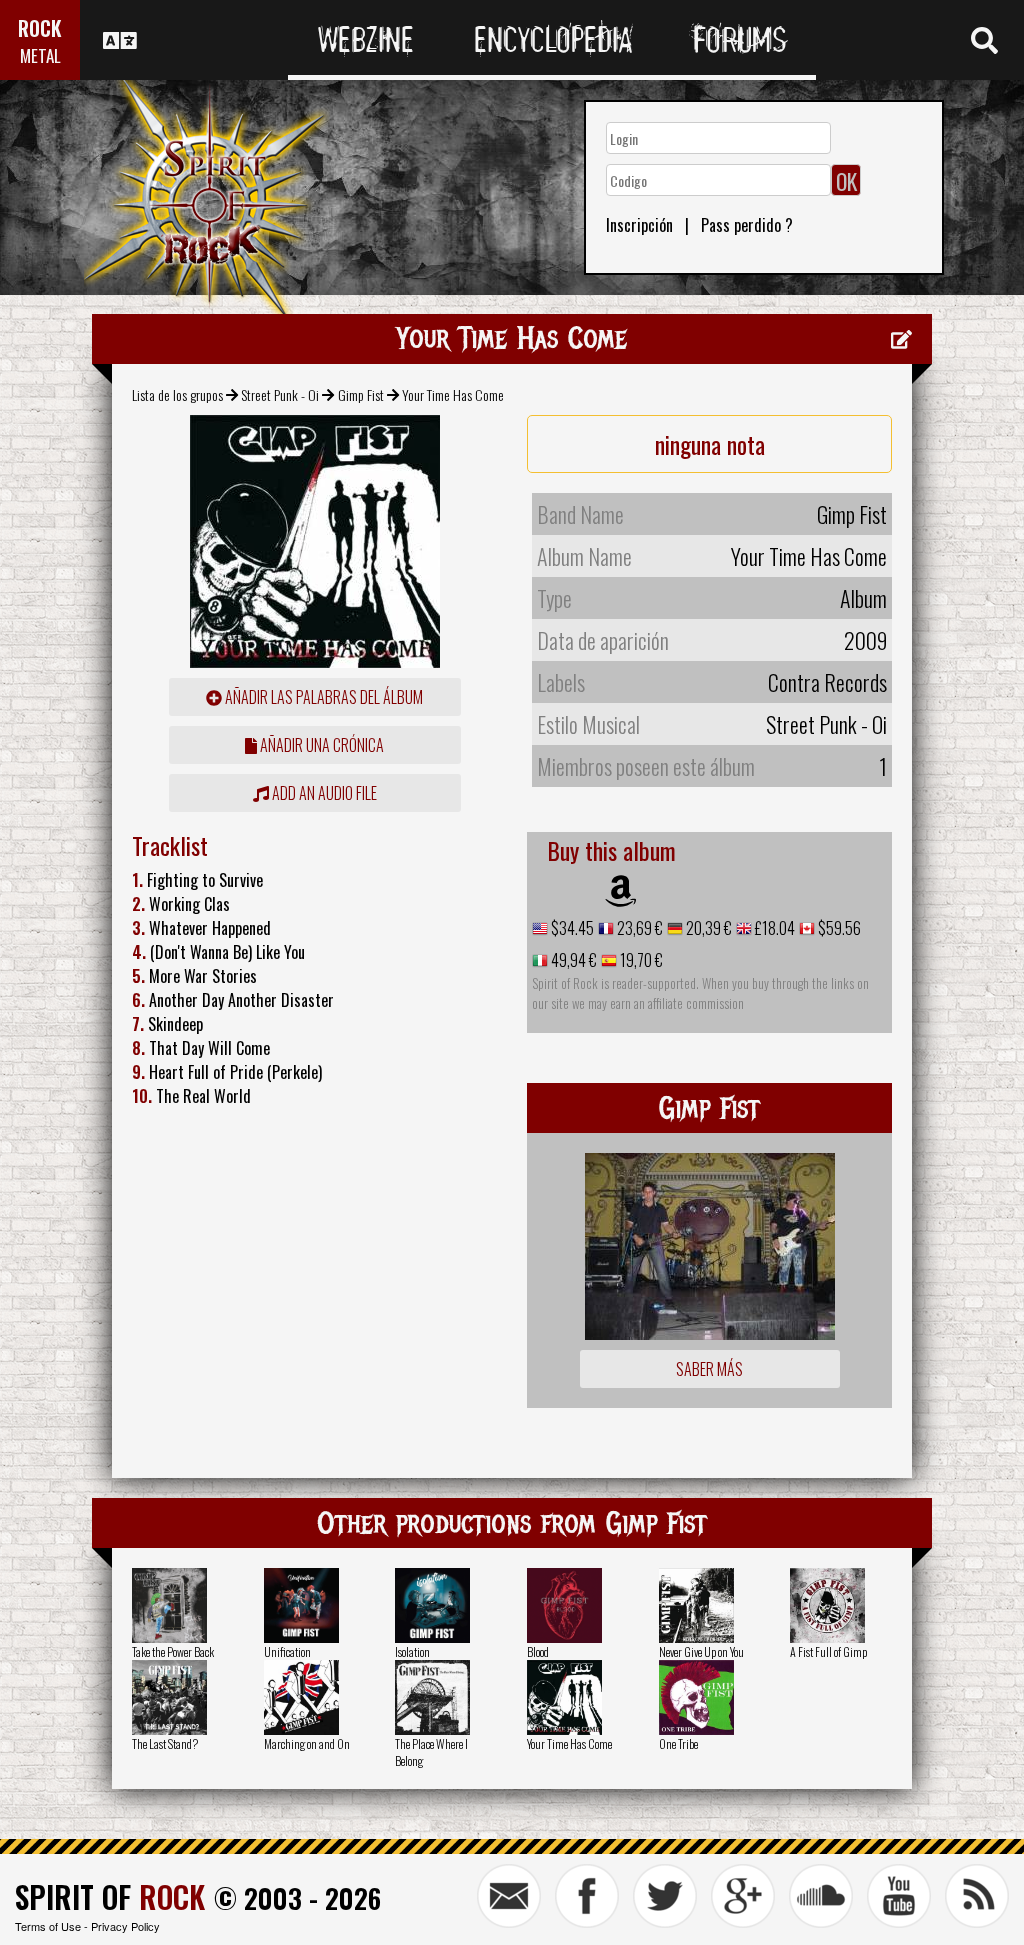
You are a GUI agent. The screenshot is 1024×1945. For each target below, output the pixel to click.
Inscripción (639, 225)
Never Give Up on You (701, 1651)
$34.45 (571, 928)
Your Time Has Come (569, 1743)
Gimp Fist (361, 394)
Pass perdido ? (747, 225)
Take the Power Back (173, 1651)
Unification (287, 1651)
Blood (538, 1651)
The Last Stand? (165, 1743)
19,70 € (640, 960)
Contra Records (827, 682)
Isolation (412, 1651)
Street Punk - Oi (280, 394)
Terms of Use (48, 1926)
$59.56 (838, 928)
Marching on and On (307, 1743)
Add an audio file (323, 793)
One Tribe (678, 1743)
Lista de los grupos (177, 394)
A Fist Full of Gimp (828, 1651)
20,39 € (707, 928)
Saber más (709, 1369)
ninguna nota (710, 444)
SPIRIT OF (110, 1896)
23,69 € (638, 928)
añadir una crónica (320, 745)
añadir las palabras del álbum (322, 697)
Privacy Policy (125, 1926)
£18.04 (773, 928)
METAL (40, 55)
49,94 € (572, 960)
